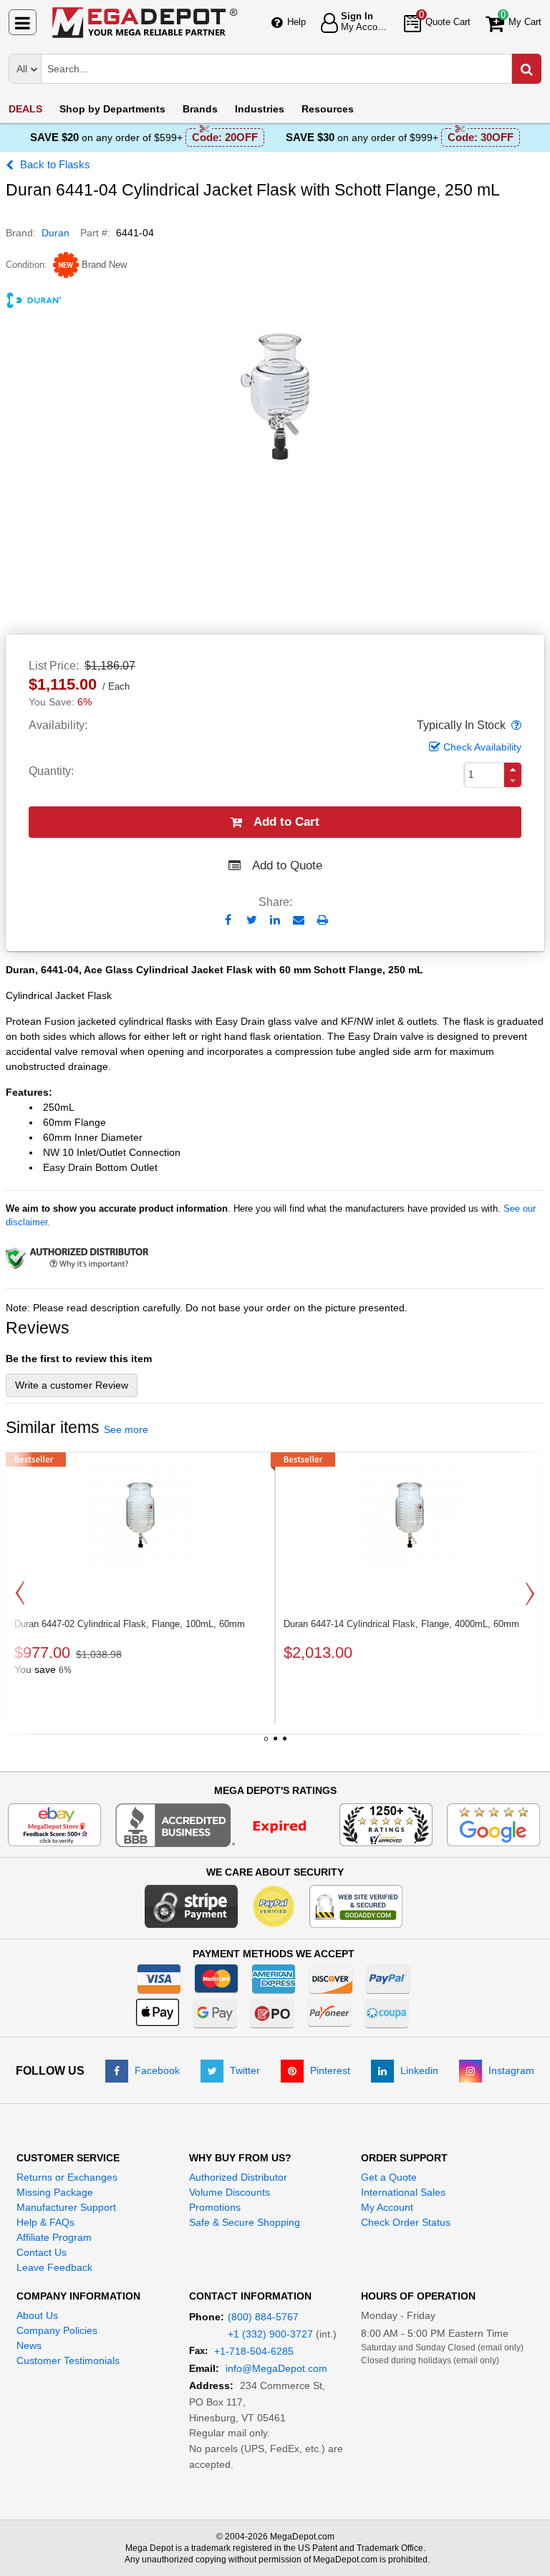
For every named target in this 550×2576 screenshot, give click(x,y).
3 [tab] (284, 1744)
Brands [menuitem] (200, 109)
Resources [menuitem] (328, 109)
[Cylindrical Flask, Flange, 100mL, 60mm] (140, 1515)
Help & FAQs (45, 2222)
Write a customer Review (72, 1385)
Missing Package (55, 2192)
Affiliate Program (54, 2237)
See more (126, 1429)
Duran (56, 233)
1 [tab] (266, 1744)
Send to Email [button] (299, 921)
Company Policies (57, 2330)
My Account (387, 2207)
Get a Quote (389, 2177)
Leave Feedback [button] (54, 2267)
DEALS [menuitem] (25, 109)
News (29, 2345)
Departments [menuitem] (112, 109)
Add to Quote (287, 865)
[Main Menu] (23, 22)
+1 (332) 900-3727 (270, 2334)
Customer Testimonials (68, 2360)
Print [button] (323, 920)
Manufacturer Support (66, 2207)
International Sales (403, 2192)
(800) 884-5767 (263, 2317)
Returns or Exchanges (67, 2177)
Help (296, 22)
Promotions (215, 2207)
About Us (37, 2315)
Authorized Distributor (238, 2177)
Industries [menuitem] (260, 109)
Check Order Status (406, 2222)
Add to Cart (286, 822)
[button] (515, 725)
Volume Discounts (230, 2192)
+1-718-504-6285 (254, 2351)
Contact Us (42, 2252)
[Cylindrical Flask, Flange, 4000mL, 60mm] (410, 1515)
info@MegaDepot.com (276, 2368)
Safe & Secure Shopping (245, 2222)
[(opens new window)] (220, 1824)
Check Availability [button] (482, 747)
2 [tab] (275, 1744)
